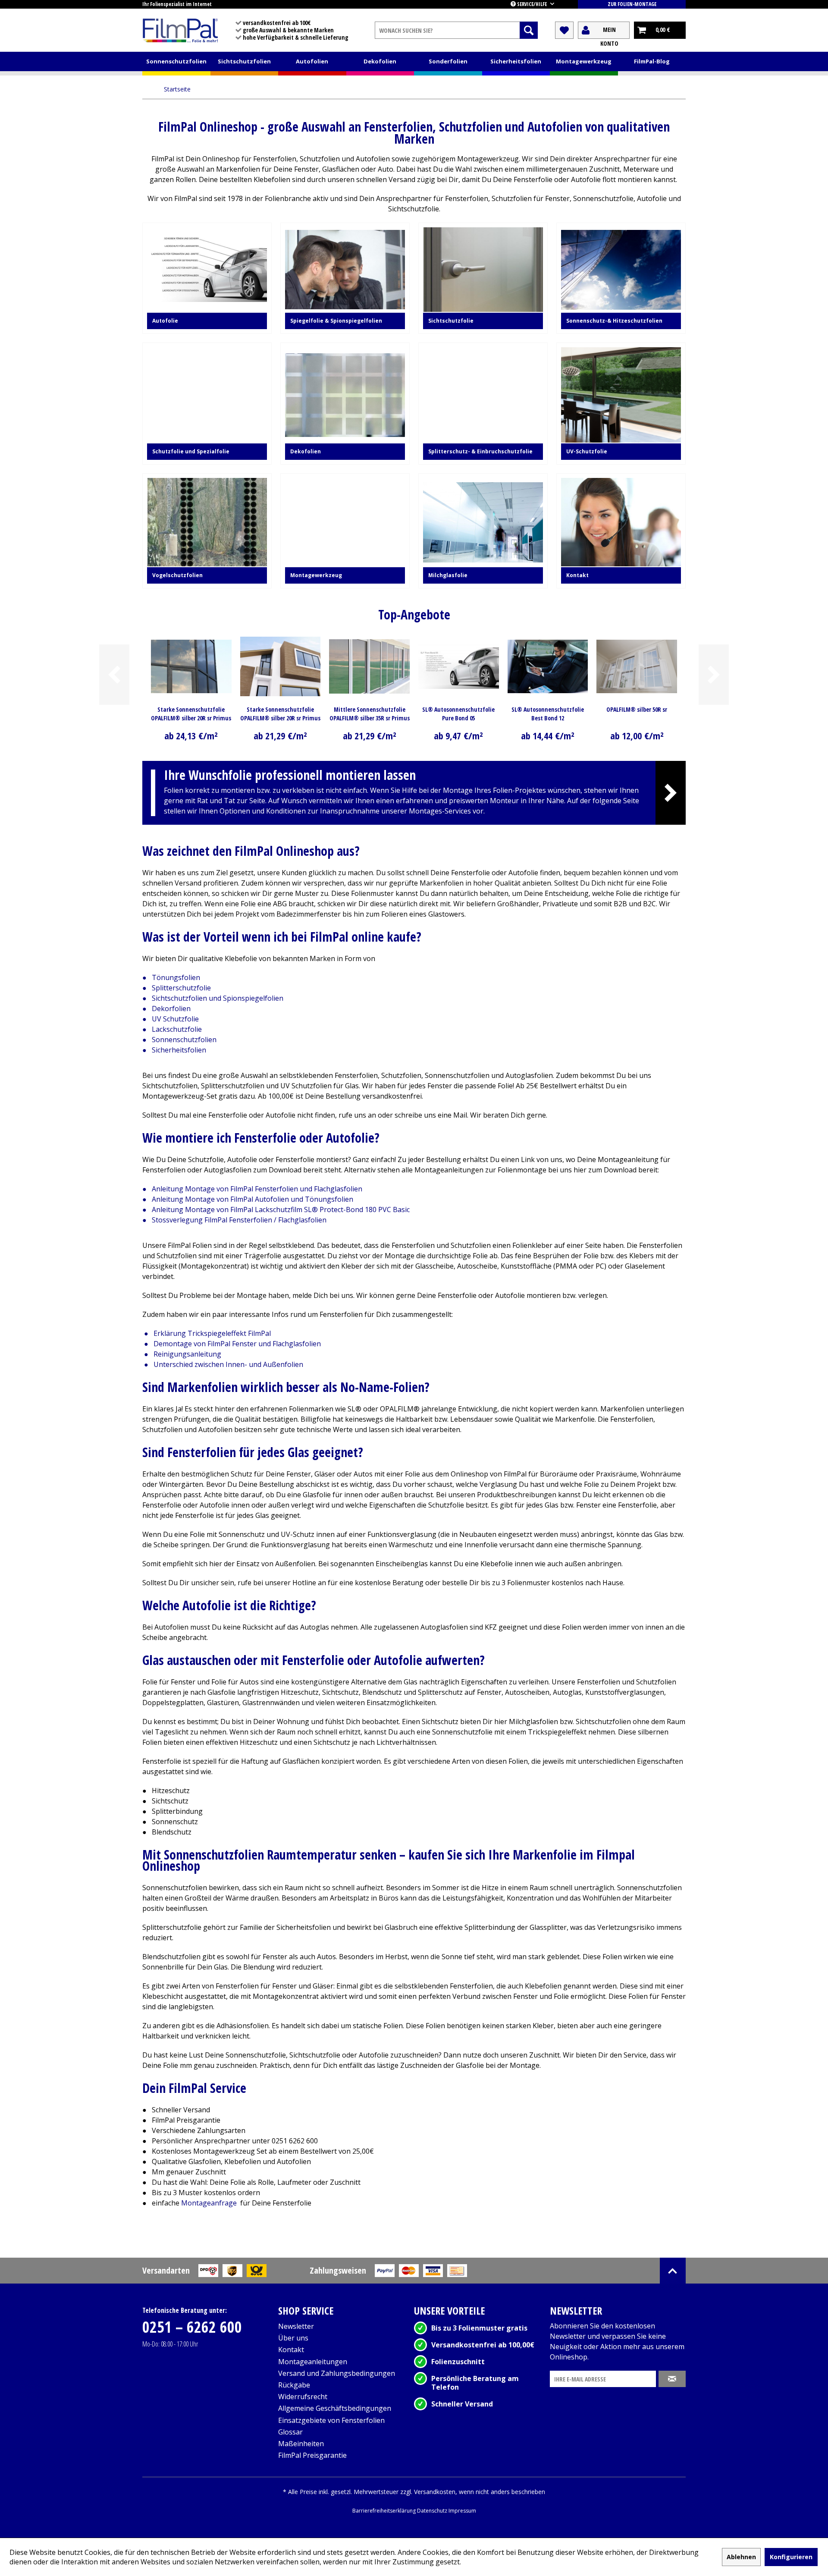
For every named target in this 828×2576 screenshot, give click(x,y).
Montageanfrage (210, 2203)
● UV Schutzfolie (171, 1019)
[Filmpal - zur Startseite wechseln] (180, 30)
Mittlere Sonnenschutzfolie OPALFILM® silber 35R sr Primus (370, 714)
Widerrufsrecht (303, 2397)
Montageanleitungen (313, 2362)
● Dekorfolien (166, 1008)
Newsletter (296, 2326)
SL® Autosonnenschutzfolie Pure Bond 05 (458, 714)
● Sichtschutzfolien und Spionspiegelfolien (213, 998)
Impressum (462, 2511)
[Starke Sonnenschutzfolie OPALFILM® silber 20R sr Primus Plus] (191, 666)
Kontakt (291, 2350)
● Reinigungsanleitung (183, 1354)
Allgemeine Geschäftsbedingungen (335, 2408)
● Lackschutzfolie (172, 1029)
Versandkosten (435, 2492)
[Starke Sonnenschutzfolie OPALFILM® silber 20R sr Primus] (281, 666)
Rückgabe (294, 2385)
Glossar (290, 2432)
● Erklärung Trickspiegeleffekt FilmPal (207, 1333)
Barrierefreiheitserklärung (385, 2511)
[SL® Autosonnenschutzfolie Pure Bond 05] (459, 666)
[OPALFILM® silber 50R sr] (637, 666)
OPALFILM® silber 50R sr (637, 709)
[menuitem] (456, 30)
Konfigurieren (791, 2557)
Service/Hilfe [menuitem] (532, 4)
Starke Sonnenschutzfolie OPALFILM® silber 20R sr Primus (280, 714)
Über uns (293, 2338)
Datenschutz (433, 2511)
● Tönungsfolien (171, 977)
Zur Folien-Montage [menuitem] (632, 4)
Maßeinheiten (301, 2444)
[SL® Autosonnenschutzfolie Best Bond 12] (548, 666)
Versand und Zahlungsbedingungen (337, 2373)
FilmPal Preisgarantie (312, 2455)
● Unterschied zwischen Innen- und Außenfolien (224, 1364)
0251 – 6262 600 (192, 2327)
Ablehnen (741, 2557)
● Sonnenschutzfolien (179, 1040)
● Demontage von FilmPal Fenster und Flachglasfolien (232, 1344)
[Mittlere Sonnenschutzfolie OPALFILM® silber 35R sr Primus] (369, 666)
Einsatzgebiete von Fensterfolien (331, 2420)
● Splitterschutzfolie (177, 988)
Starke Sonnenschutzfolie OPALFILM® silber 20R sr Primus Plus (191, 714)
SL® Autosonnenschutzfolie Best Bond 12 (548, 714)
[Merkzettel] (564, 30)
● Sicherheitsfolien (174, 1050)
